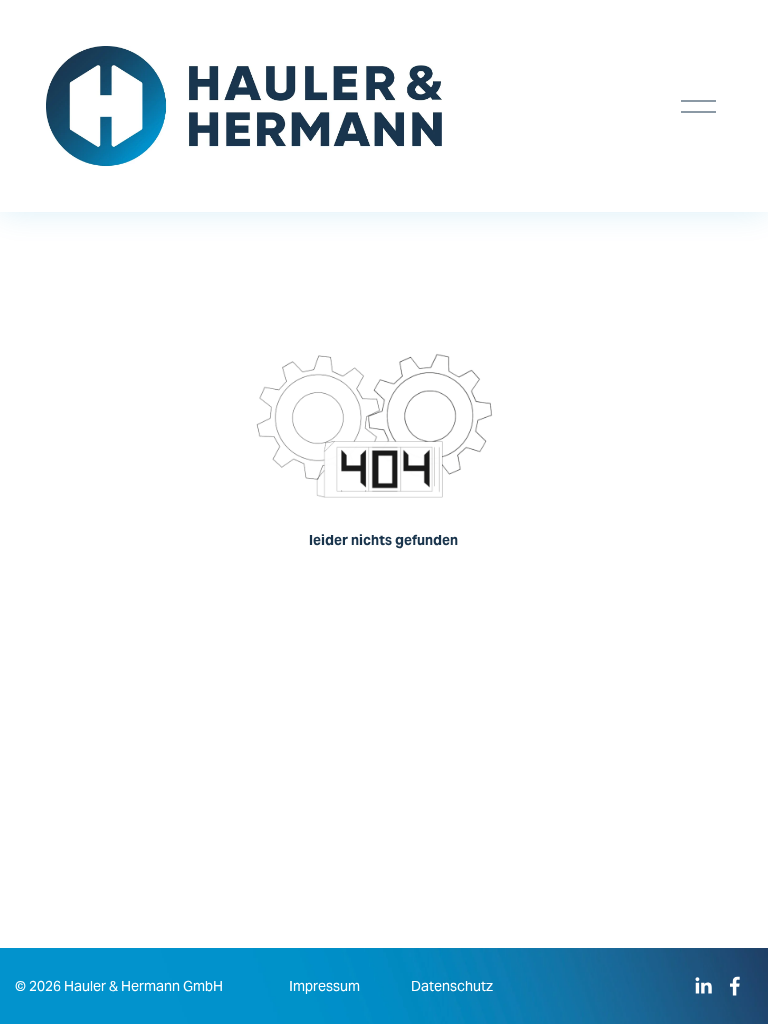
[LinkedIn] (703, 986)
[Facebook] (735, 986)
